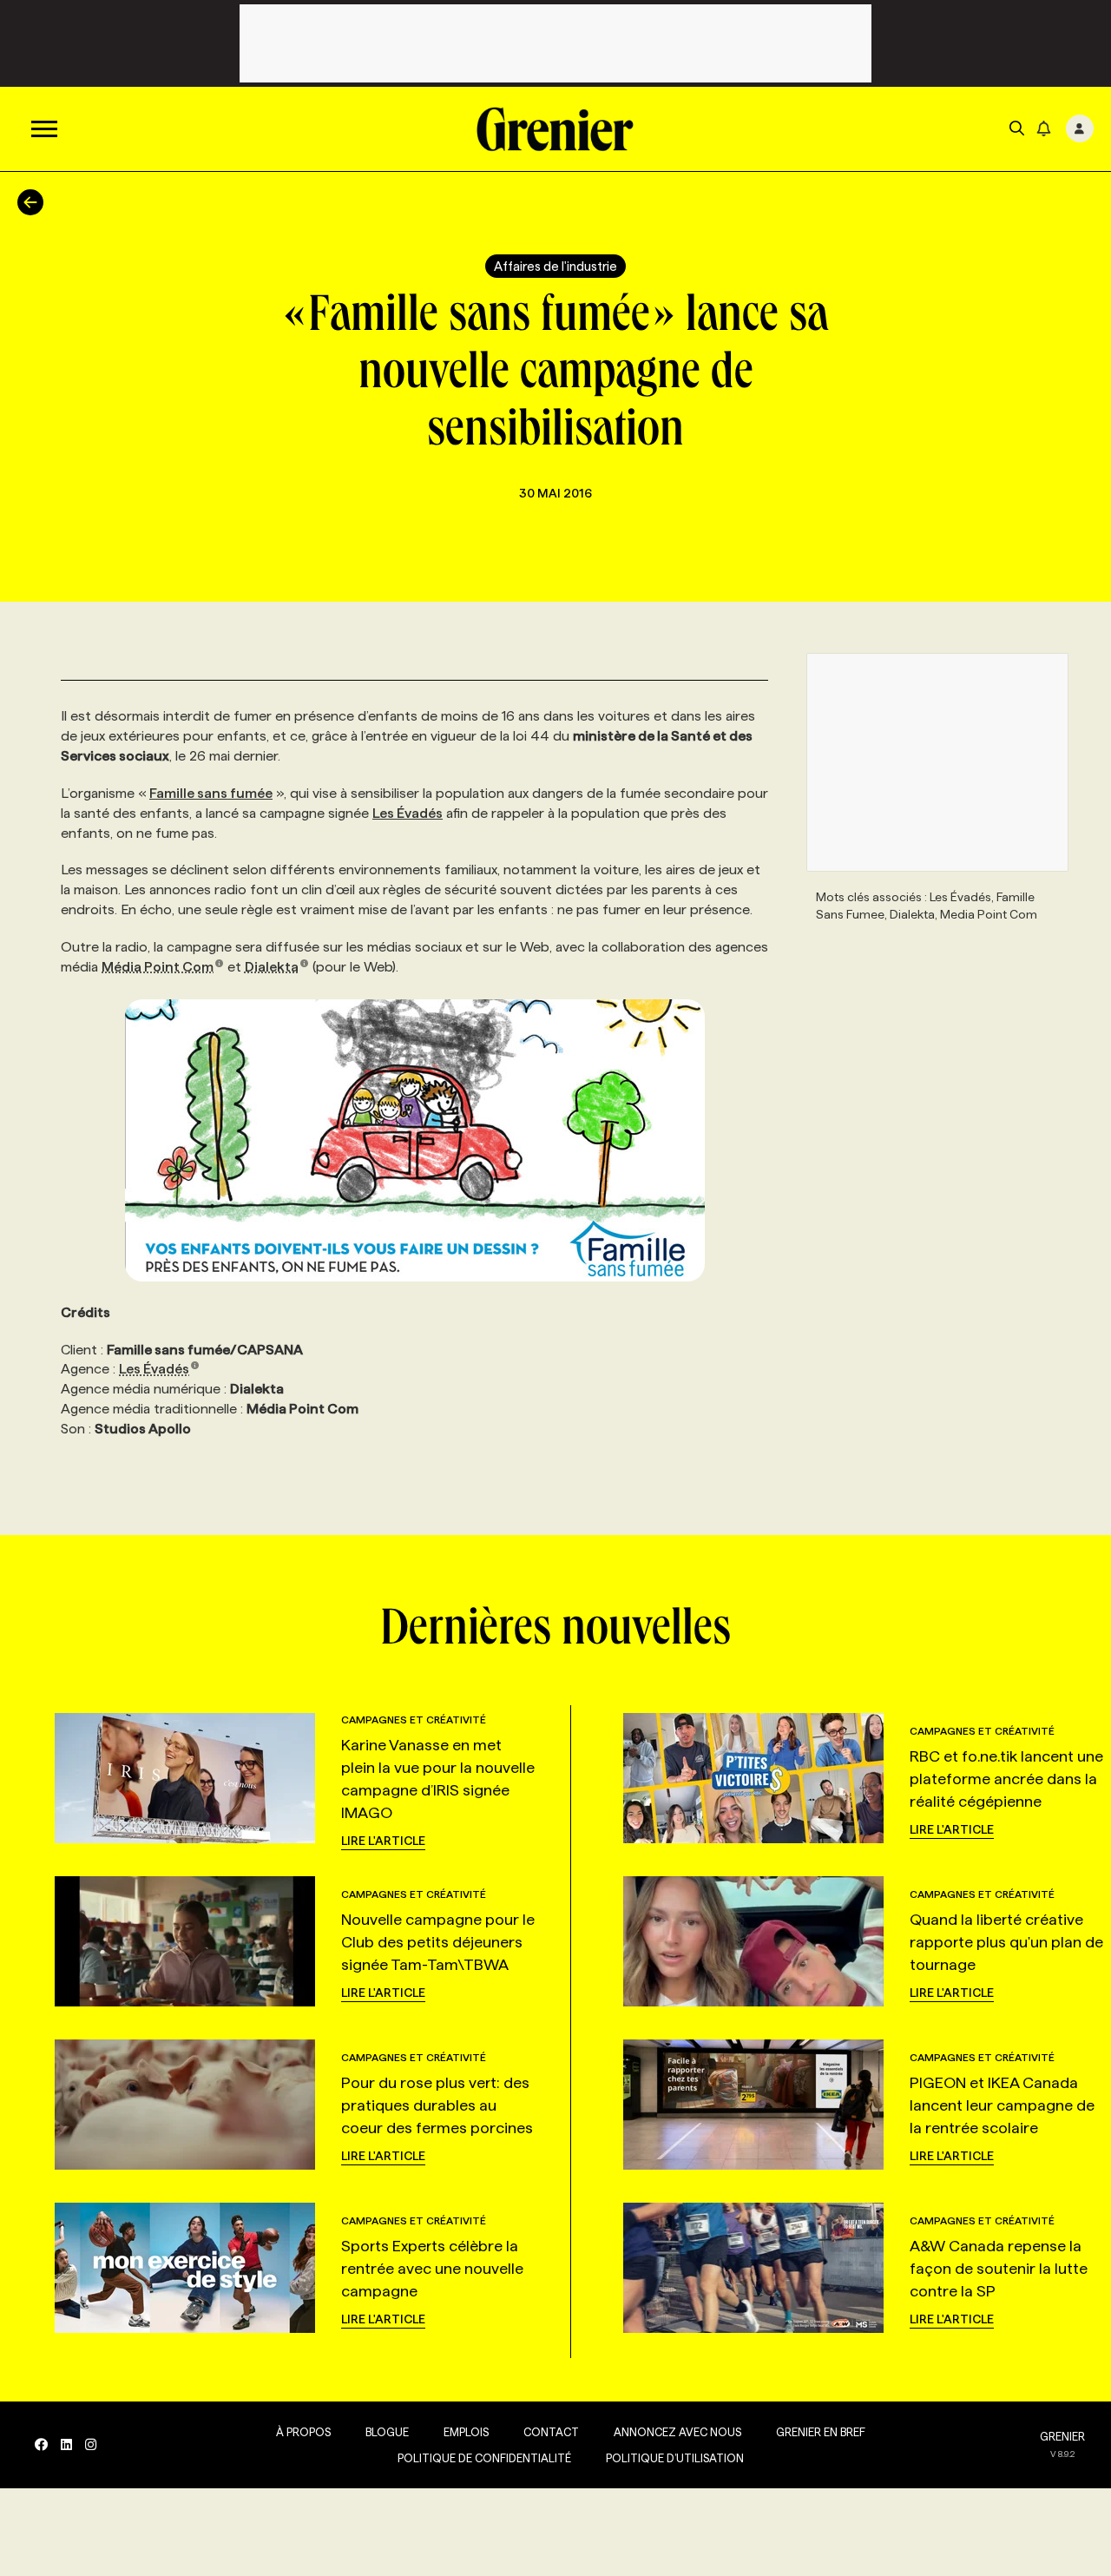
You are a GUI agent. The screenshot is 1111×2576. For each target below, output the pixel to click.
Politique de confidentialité (484, 2458)
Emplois (466, 2432)
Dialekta (272, 967)
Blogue (387, 2432)
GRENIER (1062, 2436)
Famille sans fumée (211, 793)
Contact (551, 2432)
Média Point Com (158, 967)
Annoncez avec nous (677, 2432)
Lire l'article (383, 1841)
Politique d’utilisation (675, 2458)
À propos (303, 2432)
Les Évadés (408, 813)
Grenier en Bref (821, 2432)
